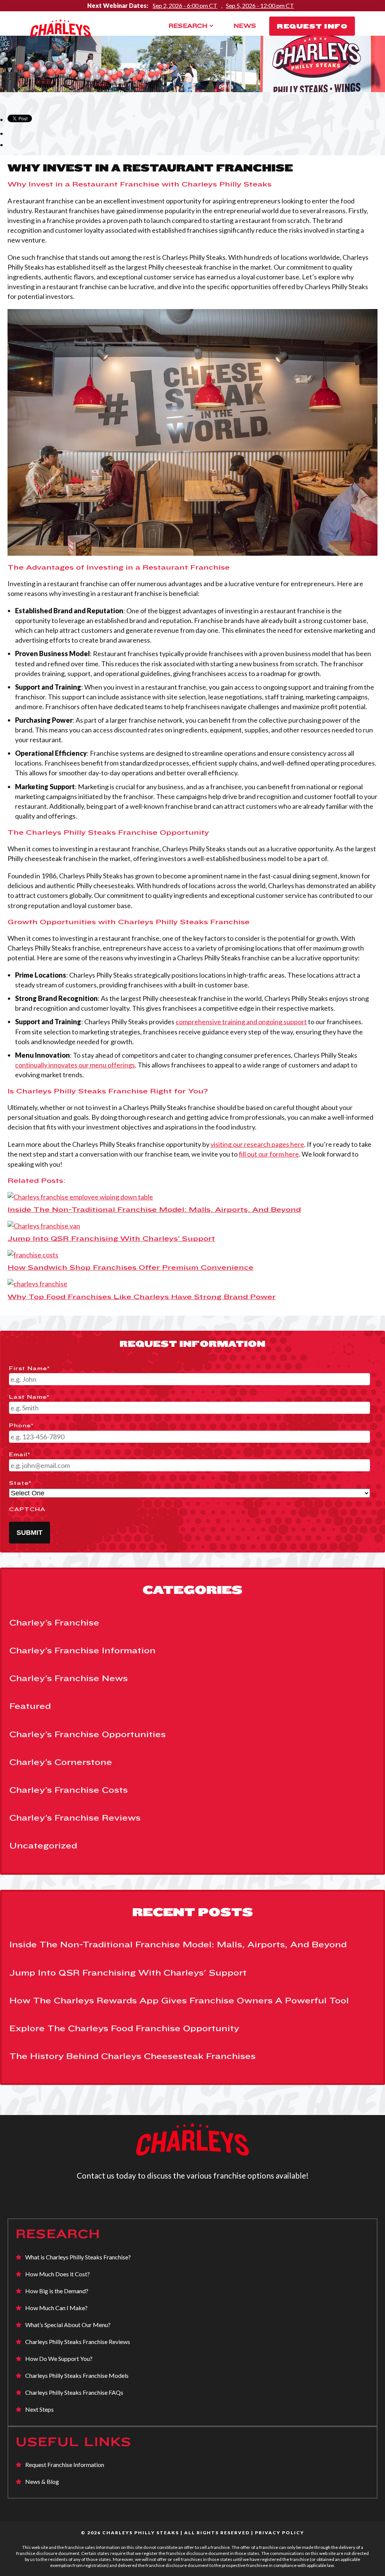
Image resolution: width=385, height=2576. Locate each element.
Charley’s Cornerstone (61, 1762)
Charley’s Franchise (54, 1622)
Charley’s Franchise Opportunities (88, 1734)
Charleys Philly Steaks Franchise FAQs (74, 2392)
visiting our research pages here (257, 1144)
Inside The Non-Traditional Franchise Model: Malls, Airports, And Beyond (178, 1944)
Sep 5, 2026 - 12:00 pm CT (260, 5)
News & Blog (42, 2481)
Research (188, 26)
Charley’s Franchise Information (83, 1650)
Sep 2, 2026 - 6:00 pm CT (185, 5)
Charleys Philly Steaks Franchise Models (77, 2375)
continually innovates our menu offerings (75, 1065)
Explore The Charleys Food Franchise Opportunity (124, 2028)
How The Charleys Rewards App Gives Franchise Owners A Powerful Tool (179, 2000)
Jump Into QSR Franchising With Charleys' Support (128, 1973)
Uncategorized (43, 1845)
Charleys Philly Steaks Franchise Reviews (78, 2342)
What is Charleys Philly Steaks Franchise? (78, 2257)
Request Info (312, 26)
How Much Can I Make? (56, 2308)
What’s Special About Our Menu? (68, 2325)
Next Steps (39, 2409)
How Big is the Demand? (57, 2291)
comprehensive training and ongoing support (241, 1022)
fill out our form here (269, 1154)
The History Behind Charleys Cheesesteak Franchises (133, 2056)
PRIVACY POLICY (280, 2533)
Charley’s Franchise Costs (69, 1790)
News (245, 26)
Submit (30, 1533)
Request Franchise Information (65, 2465)
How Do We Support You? (59, 2358)
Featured (30, 1706)
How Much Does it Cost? (58, 2274)
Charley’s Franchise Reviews (75, 1818)
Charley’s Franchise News (69, 1678)
